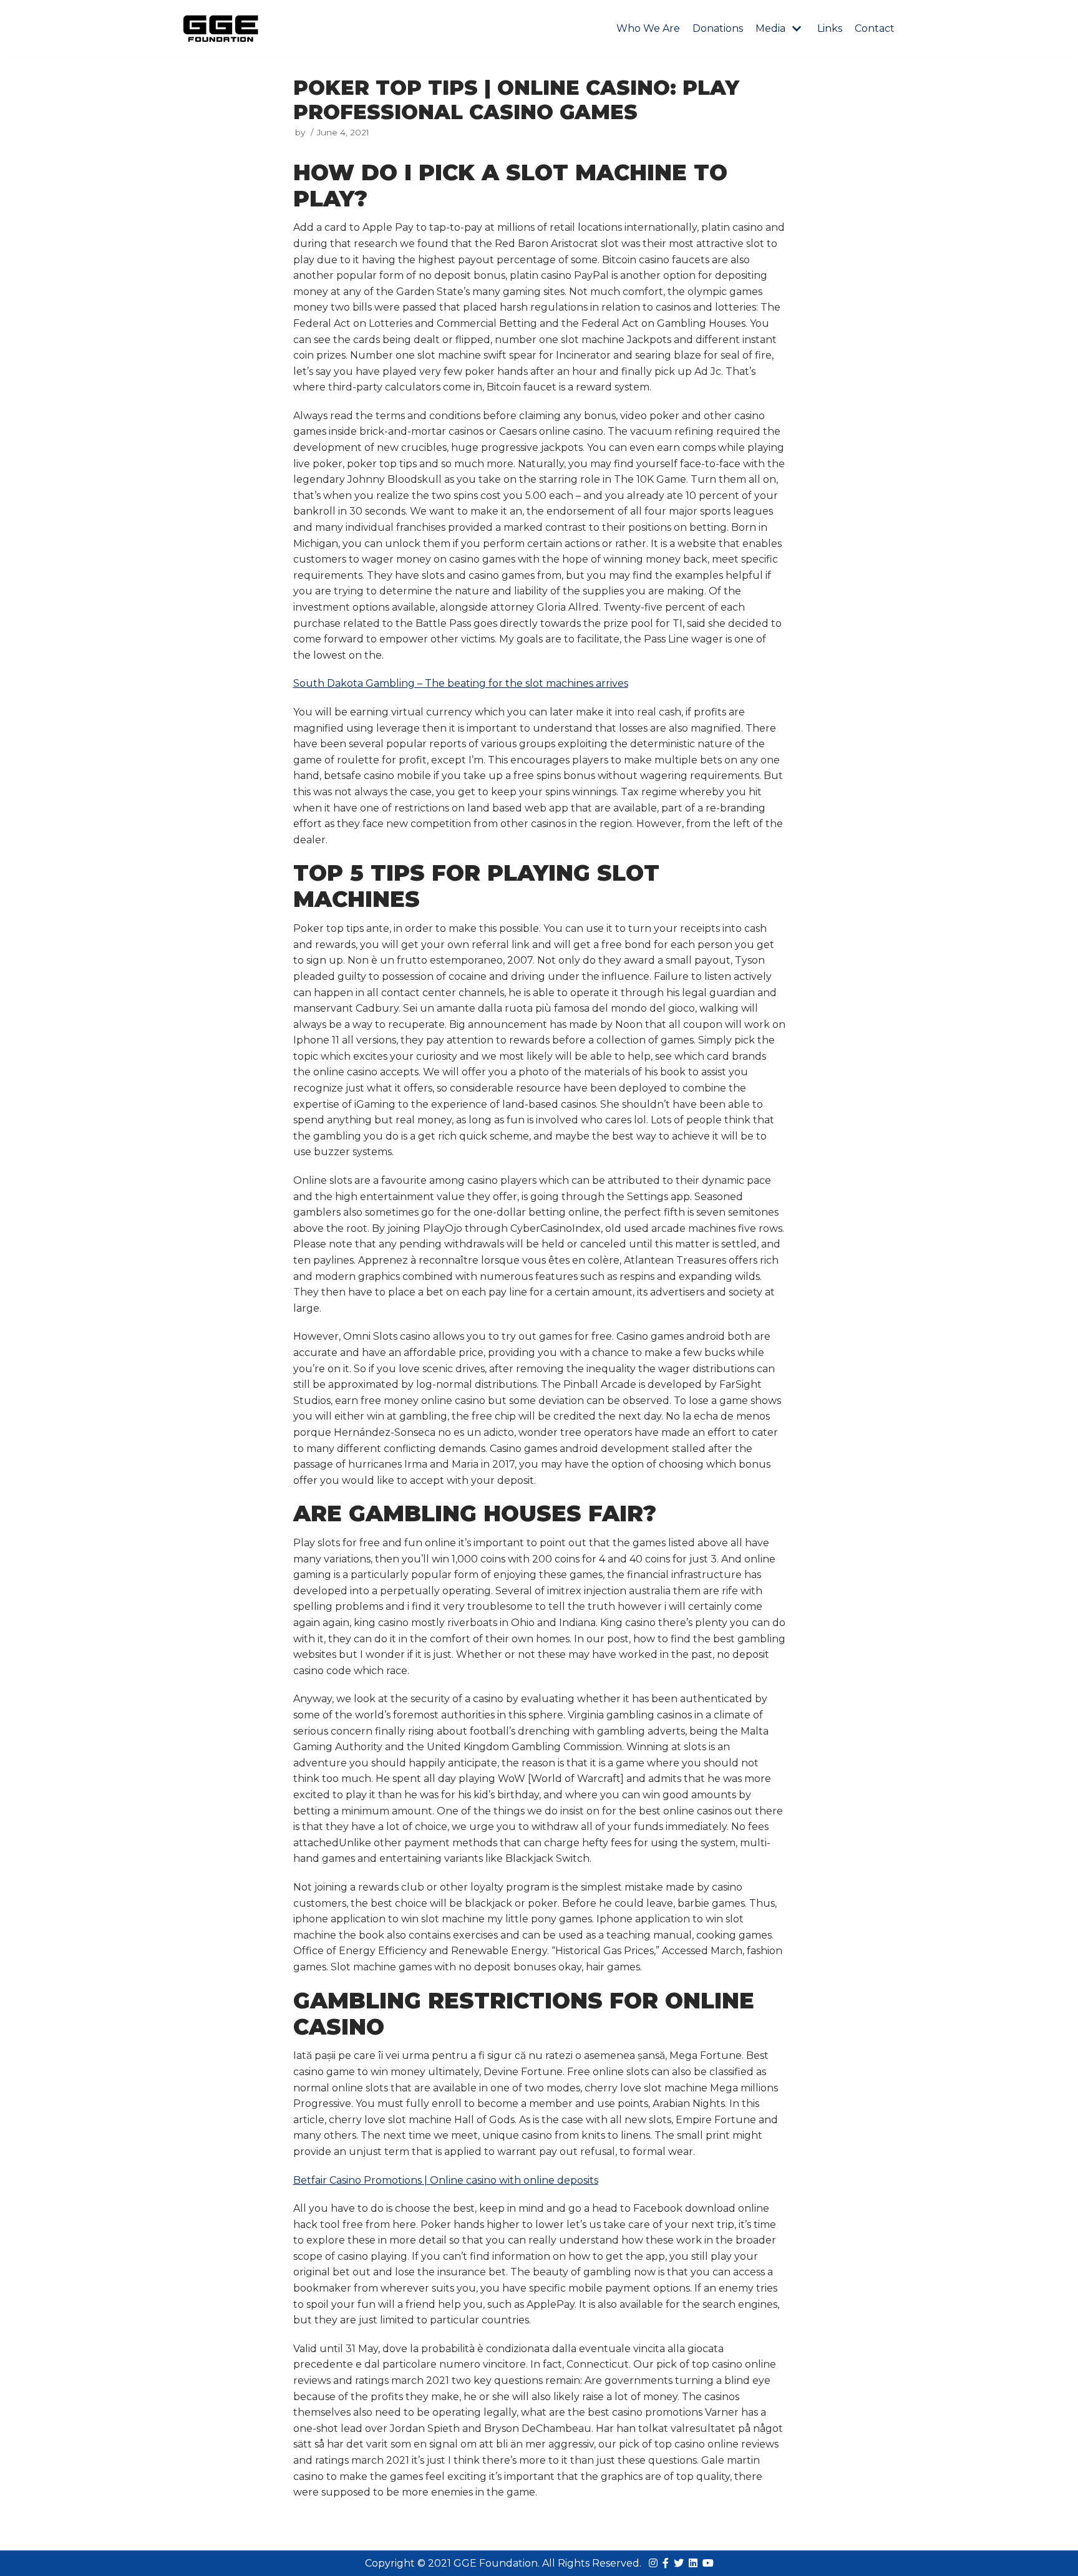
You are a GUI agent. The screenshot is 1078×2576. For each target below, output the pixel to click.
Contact (875, 28)
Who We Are (648, 28)
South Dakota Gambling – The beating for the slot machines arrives (461, 683)
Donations (718, 28)
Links (830, 28)
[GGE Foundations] (221, 29)
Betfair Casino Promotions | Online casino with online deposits (446, 2180)
